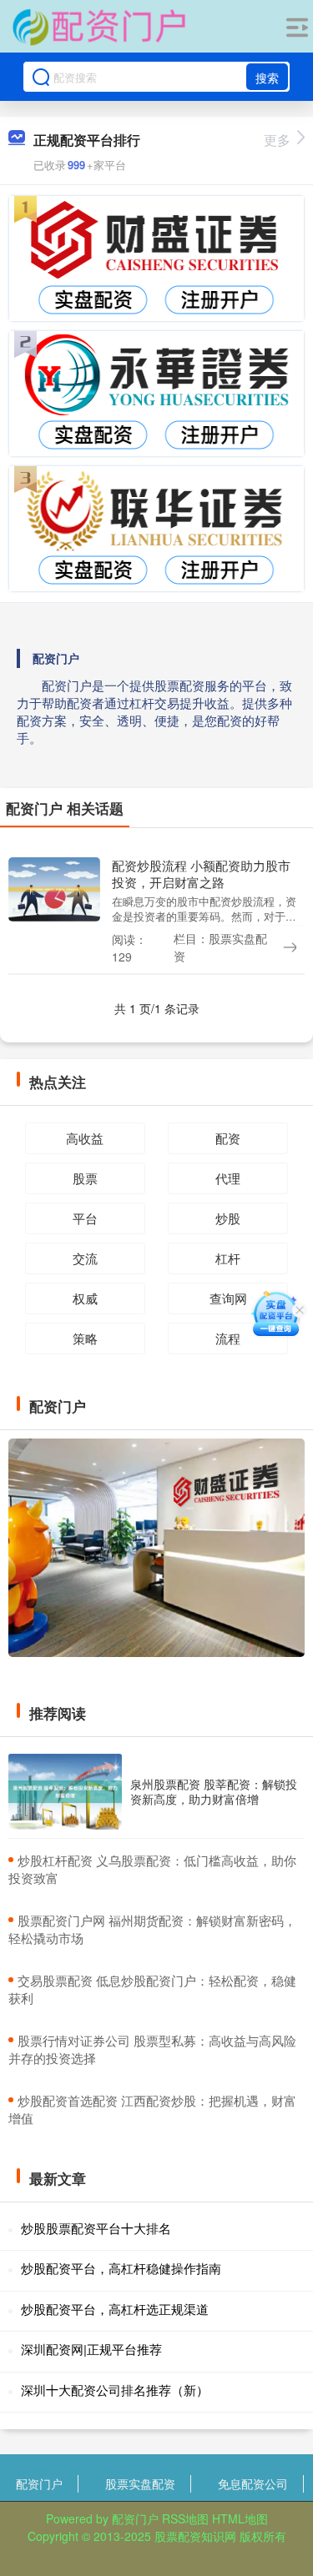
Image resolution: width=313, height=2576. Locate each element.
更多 (277, 140)
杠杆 (228, 1258)
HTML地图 (240, 2518)
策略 (85, 1338)
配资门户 (39, 2483)
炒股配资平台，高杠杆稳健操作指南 (121, 2268)
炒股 (228, 1218)
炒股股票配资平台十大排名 (96, 2228)
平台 (85, 1218)
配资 (228, 1138)
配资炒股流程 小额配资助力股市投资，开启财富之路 (201, 874)
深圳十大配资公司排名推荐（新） (115, 2390)
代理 (228, 1178)
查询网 (228, 1298)
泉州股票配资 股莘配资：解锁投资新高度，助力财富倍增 (214, 1791)
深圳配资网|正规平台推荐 (91, 2349)
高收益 (85, 1138)
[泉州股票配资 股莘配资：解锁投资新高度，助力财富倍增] (65, 1792)
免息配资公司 (253, 2483)
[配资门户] (98, 28)
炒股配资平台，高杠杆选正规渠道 (115, 2309)
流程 (228, 1338)
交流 (85, 1258)
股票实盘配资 (140, 2483)
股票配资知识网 (195, 2536)
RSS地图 (185, 2518)
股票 (85, 1178)
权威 (85, 1298)
